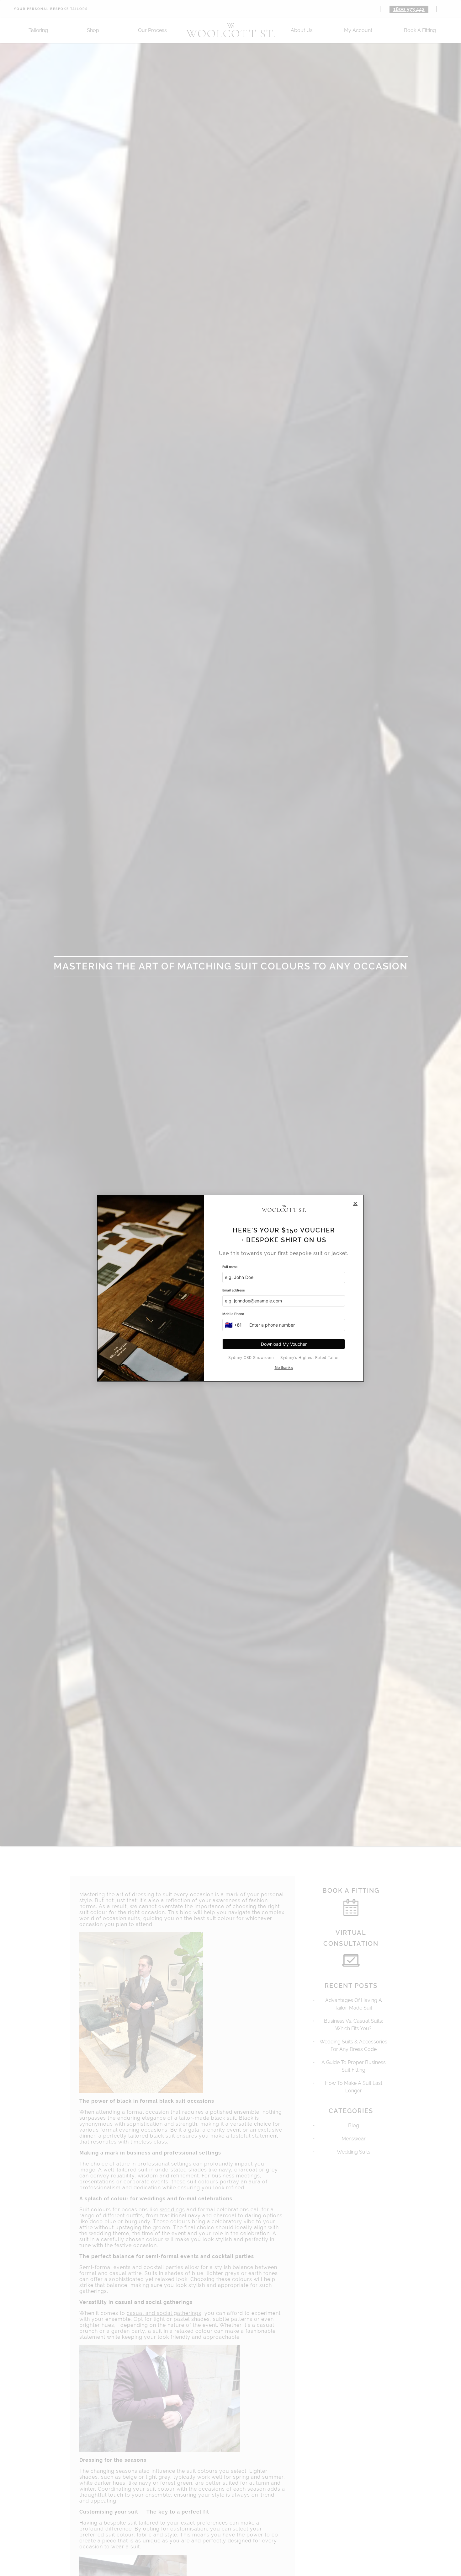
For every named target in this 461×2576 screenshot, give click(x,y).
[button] (355, 1203)
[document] (230, 1288)
